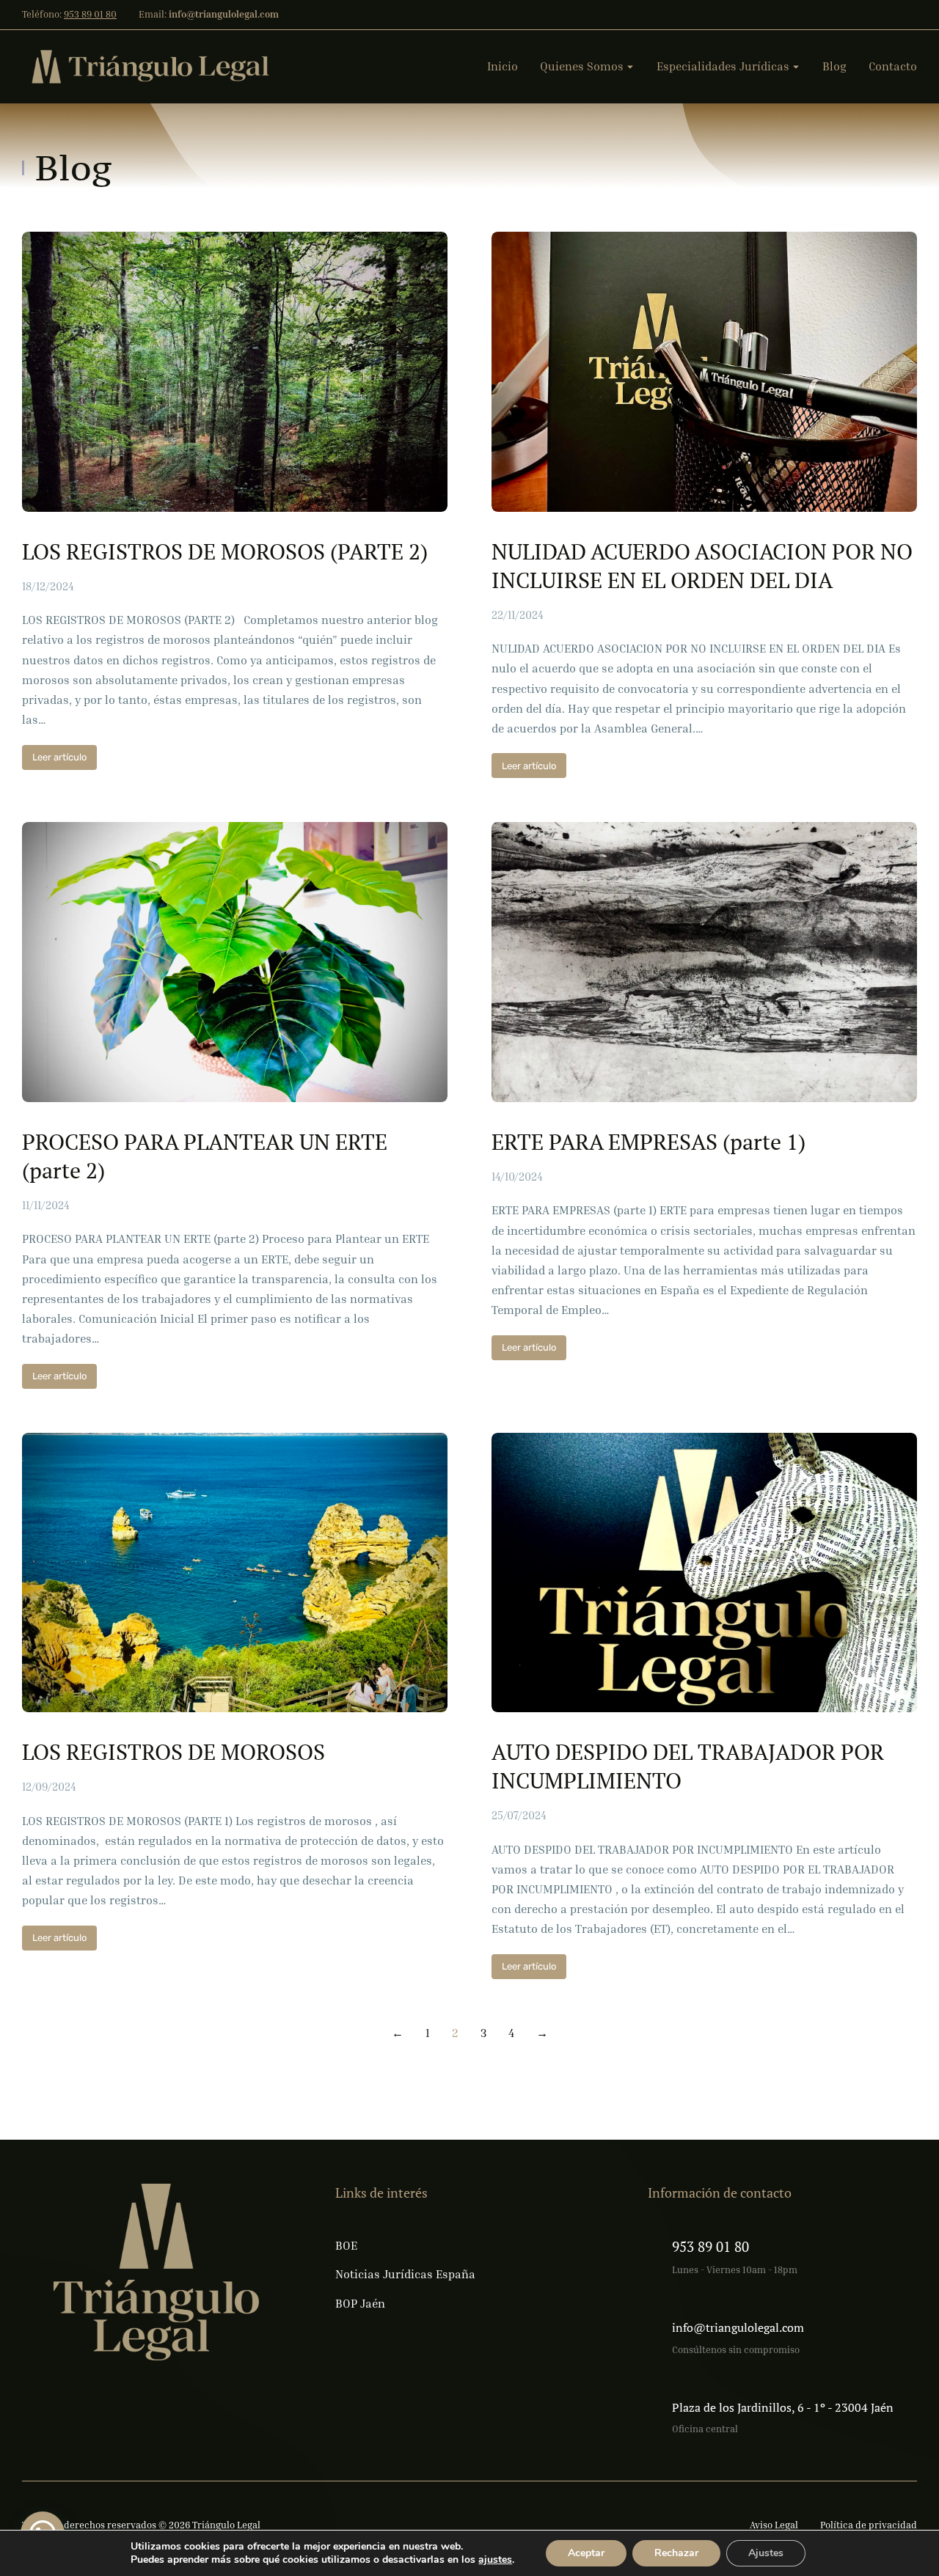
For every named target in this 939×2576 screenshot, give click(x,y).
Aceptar (586, 2553)
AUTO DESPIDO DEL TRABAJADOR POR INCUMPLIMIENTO (688, 1766)
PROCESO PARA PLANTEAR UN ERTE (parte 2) (205, 1156)
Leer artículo (59, 757)
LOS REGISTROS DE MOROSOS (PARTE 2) (225, 552)
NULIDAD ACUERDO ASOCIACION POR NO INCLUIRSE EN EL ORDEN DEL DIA (702, 566)
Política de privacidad (869, 2525)
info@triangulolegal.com (738, 2327)
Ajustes (766, 2553)
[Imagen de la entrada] (235, 372)
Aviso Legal (774, 2525)
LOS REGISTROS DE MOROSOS (173, 1752)
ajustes (495, 2560)
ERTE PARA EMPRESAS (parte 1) (648, 1142)
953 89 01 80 (90, 14)
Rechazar (676, 2553)
